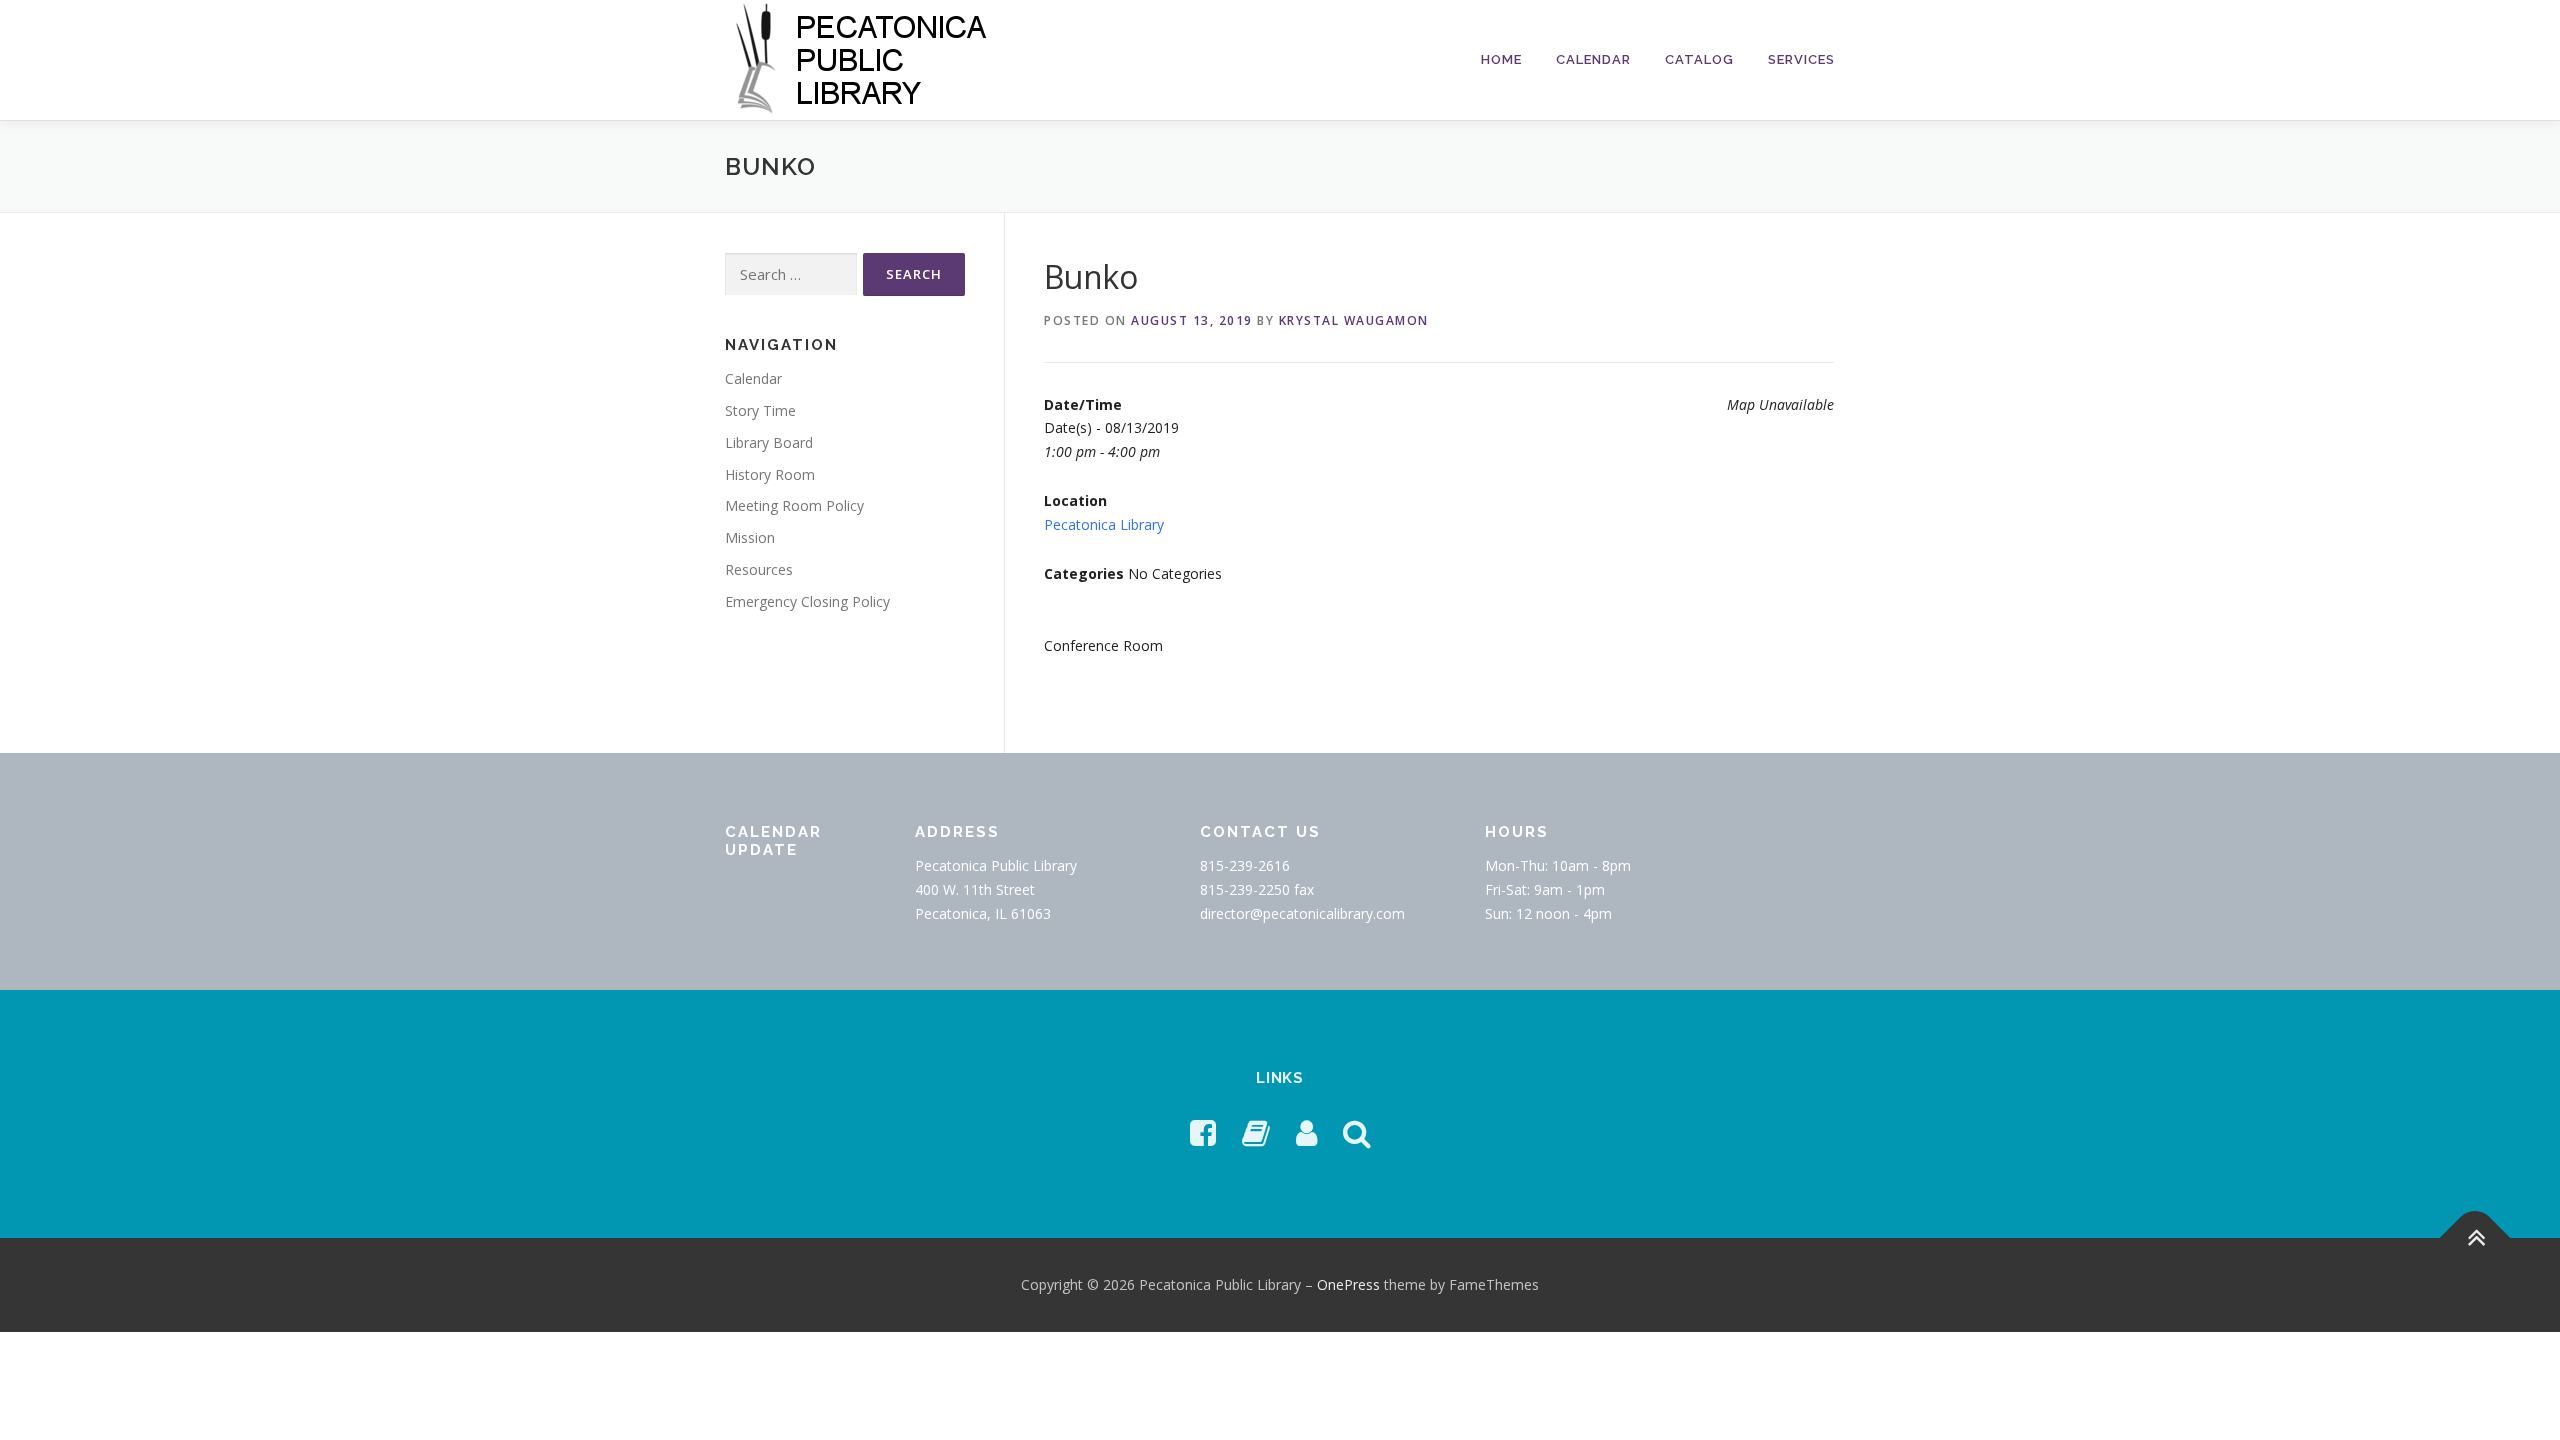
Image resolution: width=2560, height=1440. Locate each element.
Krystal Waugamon (1354, 320)
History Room (770, 474)
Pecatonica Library (1104, 524)
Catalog (1699, 59)
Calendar (1593, 59)
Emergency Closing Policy (807, 601)
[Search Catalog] (1357, 1132)
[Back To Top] (2475, 1237)
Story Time (760, 410)
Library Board (769, 442)
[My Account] (1306, 1132)
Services (1801, 59)
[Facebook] (1203, 1132)
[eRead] (1256, 1132)
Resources (759, 569)
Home (1501, 59)
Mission (750, 537)
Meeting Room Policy (794, 505)
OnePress (1348, 1284)
